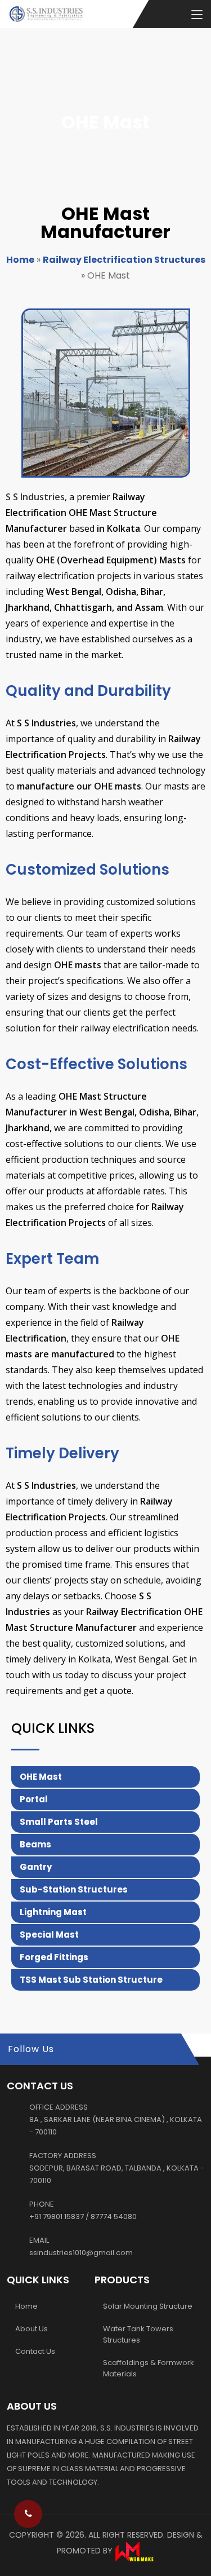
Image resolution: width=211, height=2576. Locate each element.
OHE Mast (41, 1777)
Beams (35, 1844)
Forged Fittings (54, 1957)
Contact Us (35, 2351)
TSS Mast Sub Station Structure (91, 1980)
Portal (34, 1799)
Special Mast (49, 1935)
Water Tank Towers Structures (138, 2334)
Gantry (36, 1867)
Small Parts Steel (59, 1822)
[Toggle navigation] (197, 15)
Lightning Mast (53, 1912)
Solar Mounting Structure (148, 2306)
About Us (32, 2329)
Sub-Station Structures (74, 1889)
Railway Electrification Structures (124, 260)
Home (20, 260)
